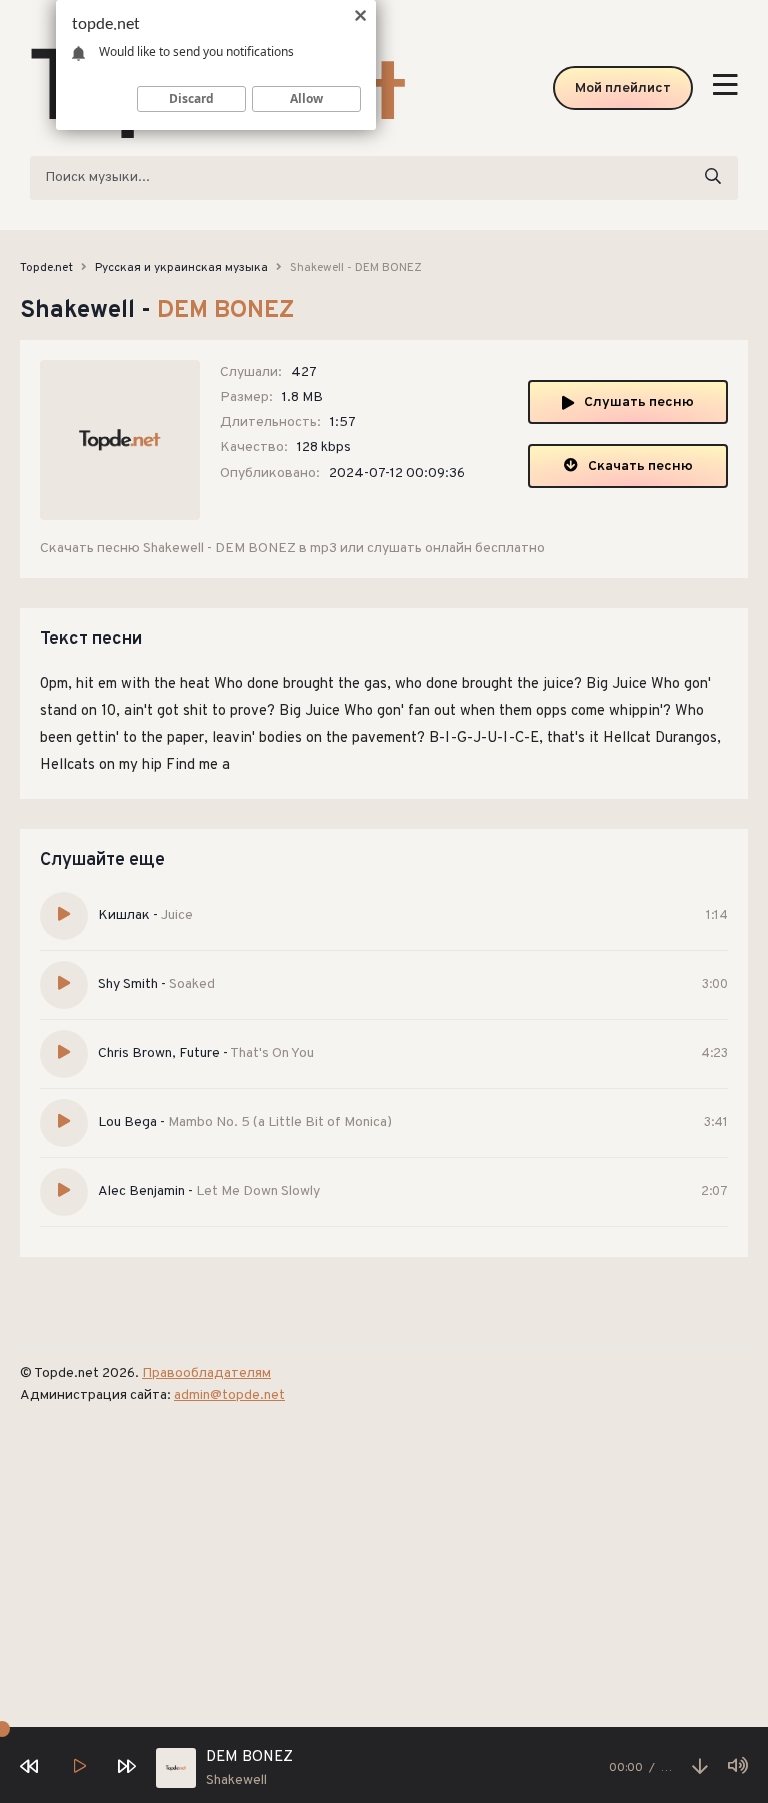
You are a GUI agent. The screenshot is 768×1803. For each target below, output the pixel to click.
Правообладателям (206, 1373)
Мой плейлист (623, 88)
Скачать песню (640, 466)
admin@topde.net (229, 1395)
